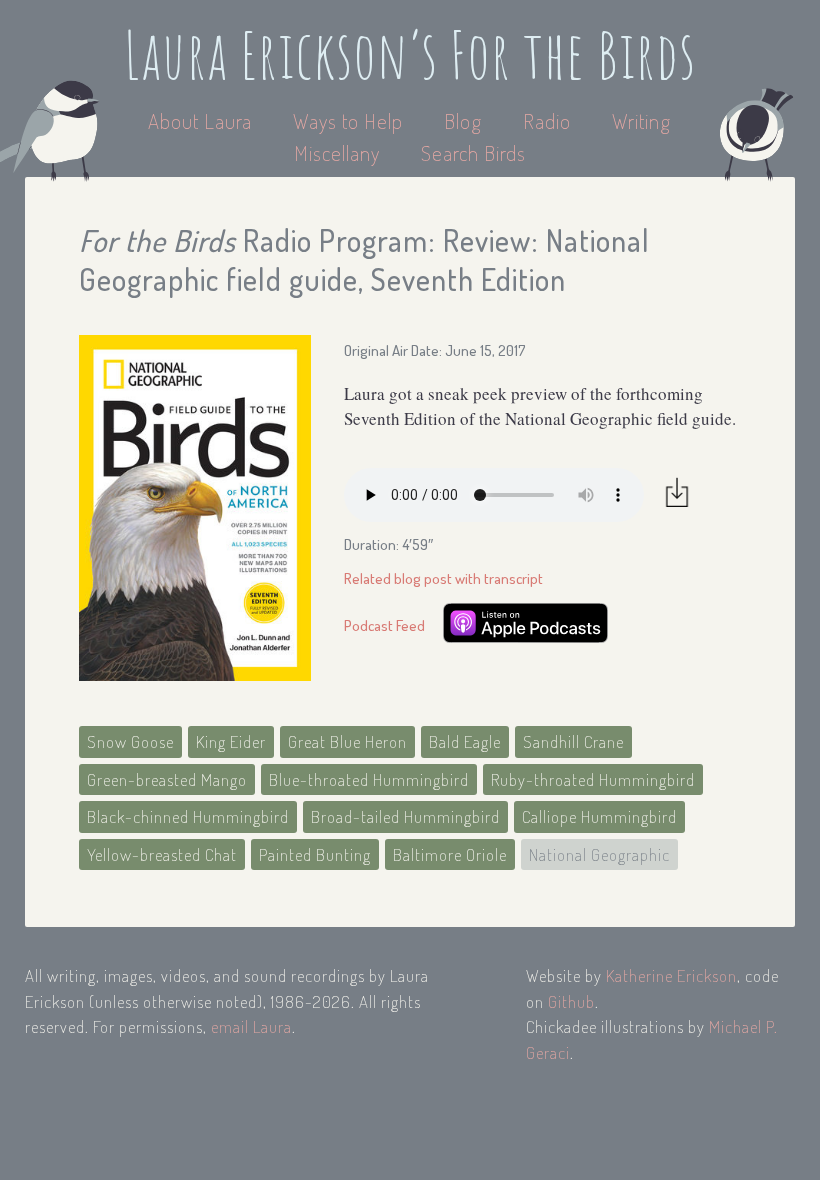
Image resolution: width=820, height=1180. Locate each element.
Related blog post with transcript (443, 578)
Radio (549, 120)
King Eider (231, 741)
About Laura (202, 120)
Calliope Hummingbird (599, 816)
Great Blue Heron (347, 741)
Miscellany (337, 152)
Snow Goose (130, 741)
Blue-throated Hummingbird (369, 779)
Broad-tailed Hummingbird (405, 816)
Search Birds (473, 152)
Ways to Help (350, 120)
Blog (463, 120)
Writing (641, 120)
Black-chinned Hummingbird (188, 816)
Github (571, 1001)
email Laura (251, 1026)
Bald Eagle (465, 741)
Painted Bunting (315, 854)
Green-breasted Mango (167, 779)
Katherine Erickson (671, 975)
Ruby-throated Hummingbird (593, 779)
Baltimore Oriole (450, 854)
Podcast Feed (384, 625)
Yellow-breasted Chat (162, 854)
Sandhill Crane (573, 741)
